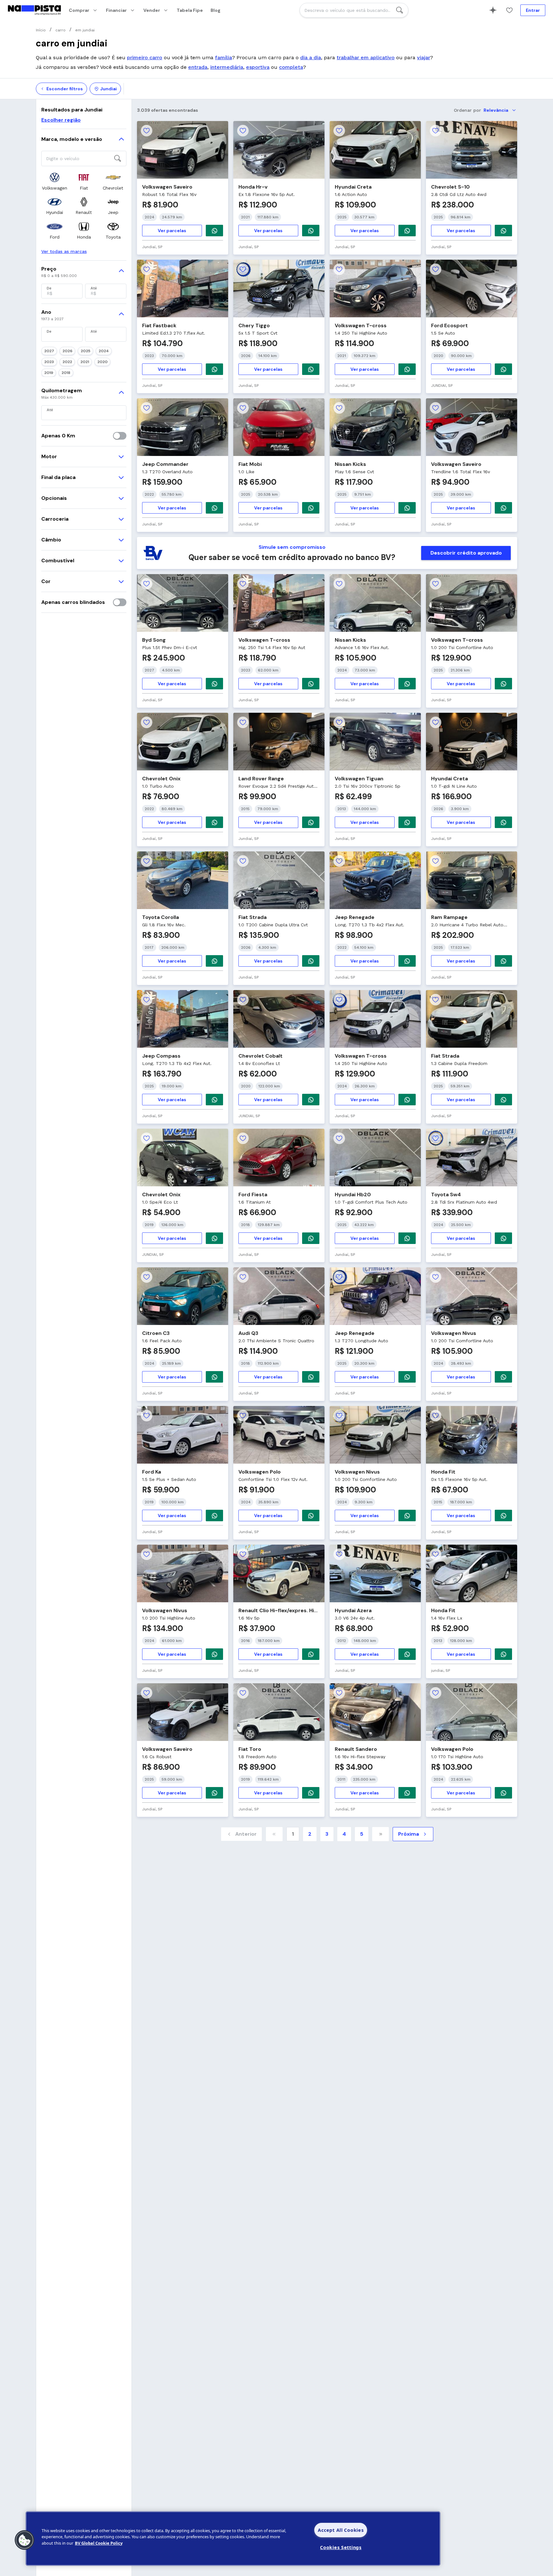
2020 (102, 362)
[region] (233, 2539)
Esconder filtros (65, 89)
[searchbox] (354, 10)
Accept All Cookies (341, 2530)
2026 (67, 351)
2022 (67, 362)
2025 (85, 351)
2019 (49, 373)
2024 (104, 351)
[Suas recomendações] (493, 10)
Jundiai (108, 89)
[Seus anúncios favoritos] (509, 10)
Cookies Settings (341, 2547)
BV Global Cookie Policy (99, 2543)
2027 (49, 351)
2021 (85, 362)
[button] (25, 2540)
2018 (66, 373)
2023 (49, 362)
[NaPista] (34, 10)
